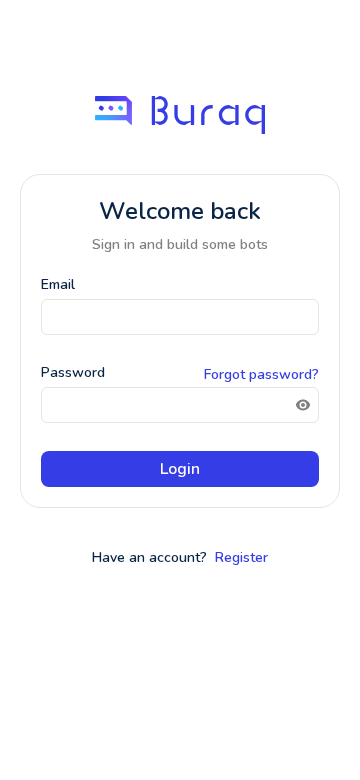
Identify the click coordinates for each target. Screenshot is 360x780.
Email (58, 284)
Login (180, 469)
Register (241, 557)
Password (73, 372)
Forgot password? (261, 374)
